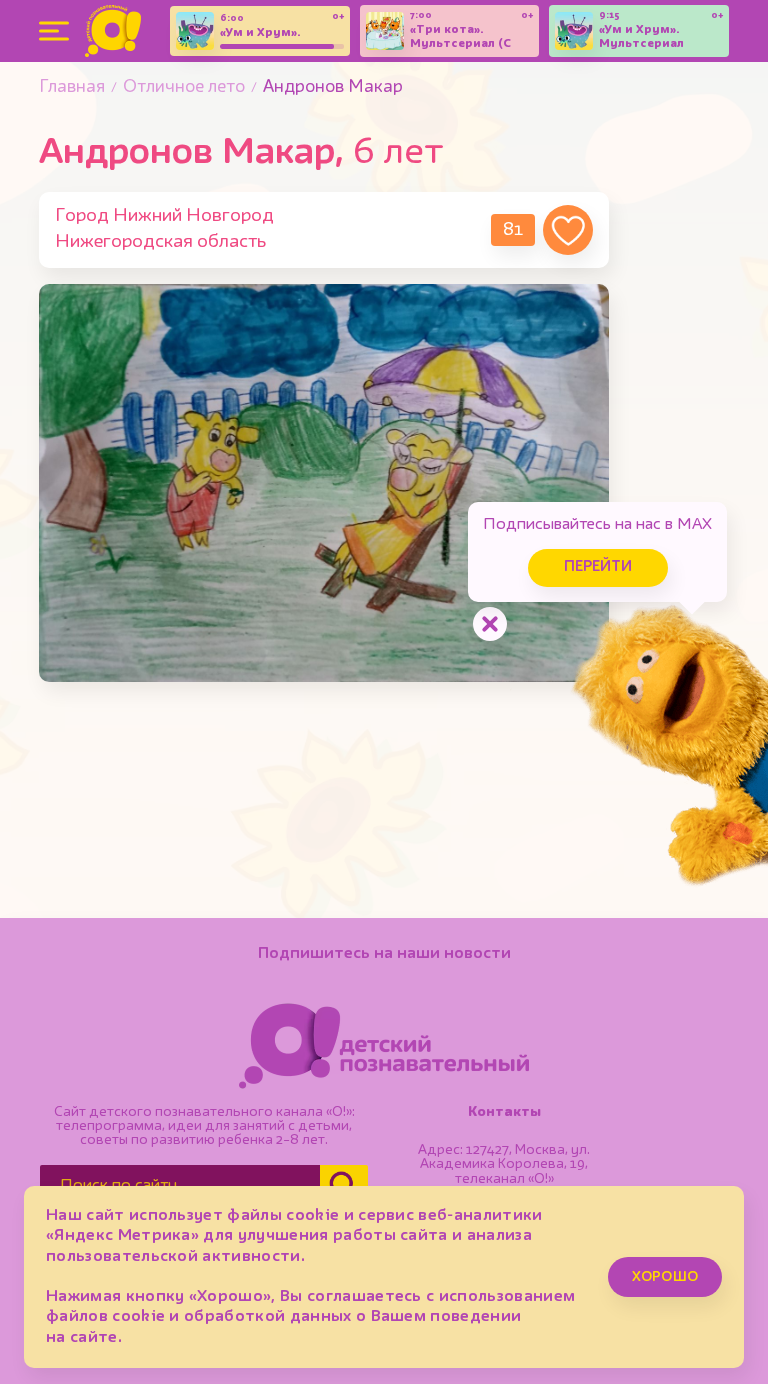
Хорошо (665, 1277)
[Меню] (54, 31)
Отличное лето (184, 87)
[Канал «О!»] (113, 31)
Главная (72, 87)
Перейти (598, 567)
